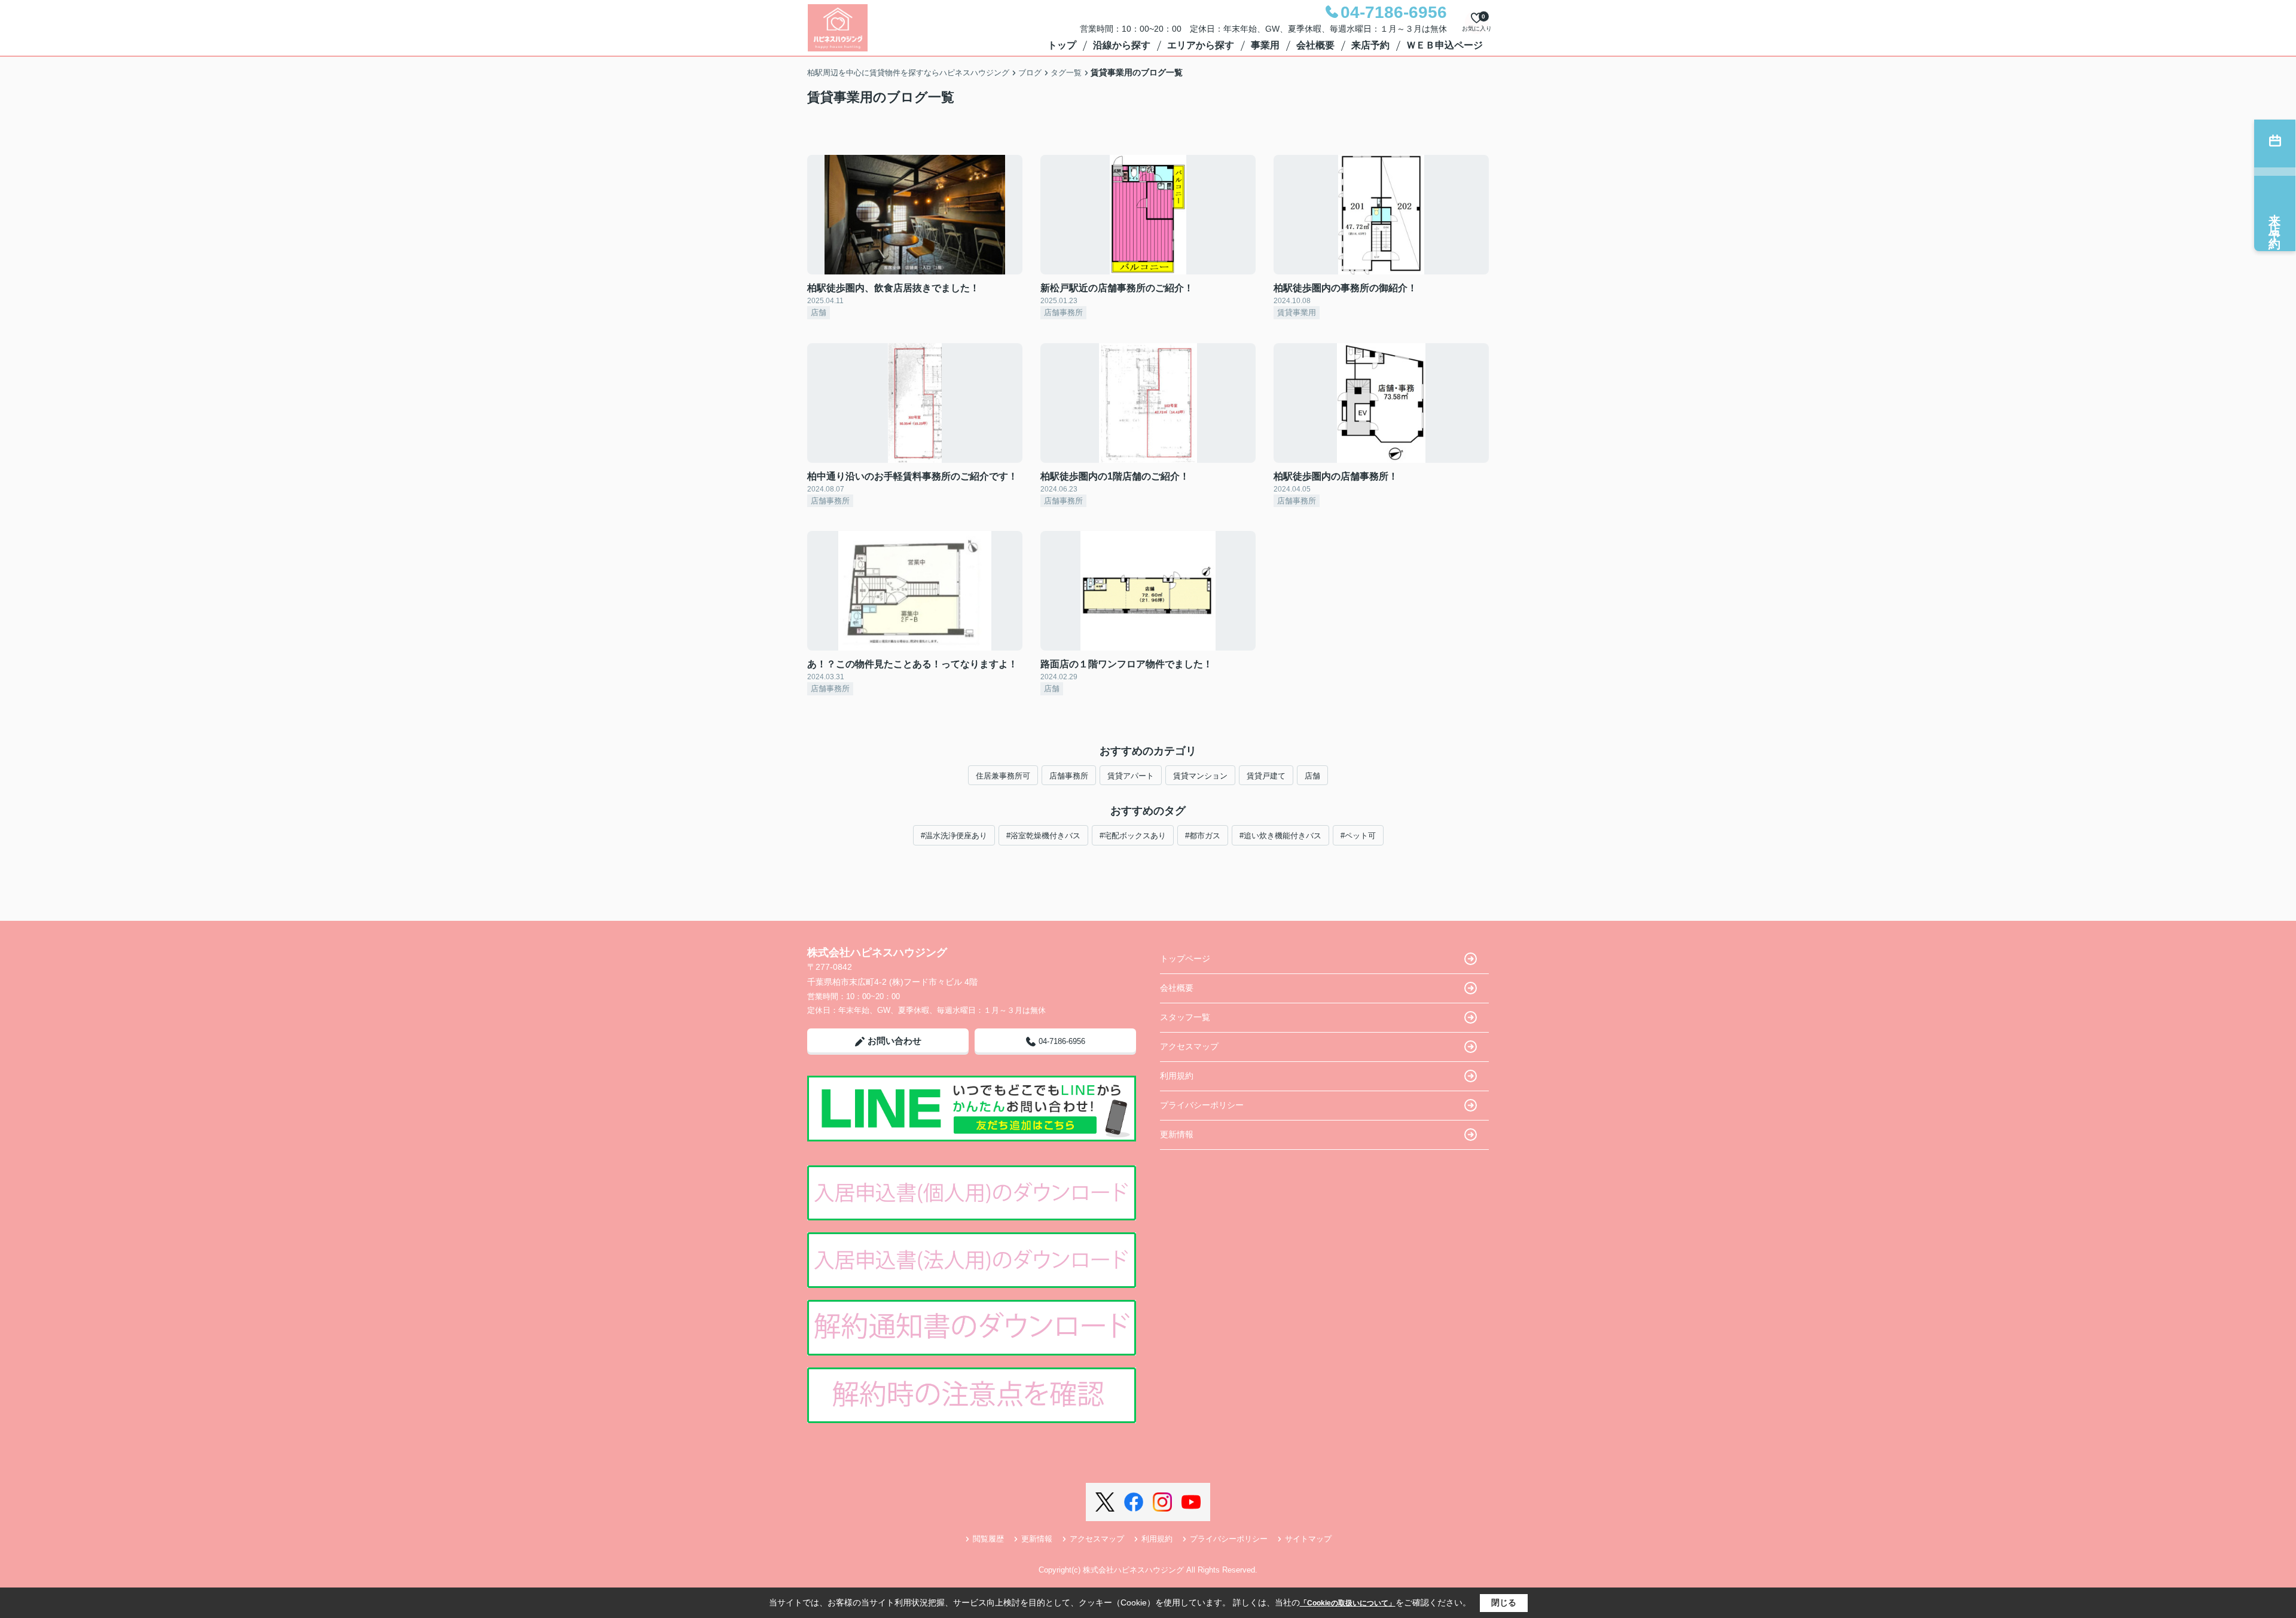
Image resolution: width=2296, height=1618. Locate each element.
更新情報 (1177, 1134)
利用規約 (1177, 1076)
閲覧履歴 (988, 1539)
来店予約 (1370, 45)
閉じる (1504, 1602)
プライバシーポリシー (1202, 1105)
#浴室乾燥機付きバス (1043, 836)
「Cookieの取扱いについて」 (1348, 1603)
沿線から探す (1122, 45)
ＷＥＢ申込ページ (1445, 45)
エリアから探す (1201, 45)
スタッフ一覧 (1185, 1017)
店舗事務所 (1069, 776)
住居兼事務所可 (1003, 776)
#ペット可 (1358, 836)
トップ (1062, 45)
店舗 (1312, 776)
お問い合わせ (894, 1041)
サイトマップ (1308, 1539)
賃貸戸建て (1266, 776)
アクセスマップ (1189, 1046)
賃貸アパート (1131, 776)
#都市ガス (1203, 836)
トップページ (1185, 958)
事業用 (1265, 45)
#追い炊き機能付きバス (1280, 836)
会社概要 (1315, 45)
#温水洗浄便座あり (954, 836)
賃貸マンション (1200, 776)
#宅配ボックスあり (1133, 836)
